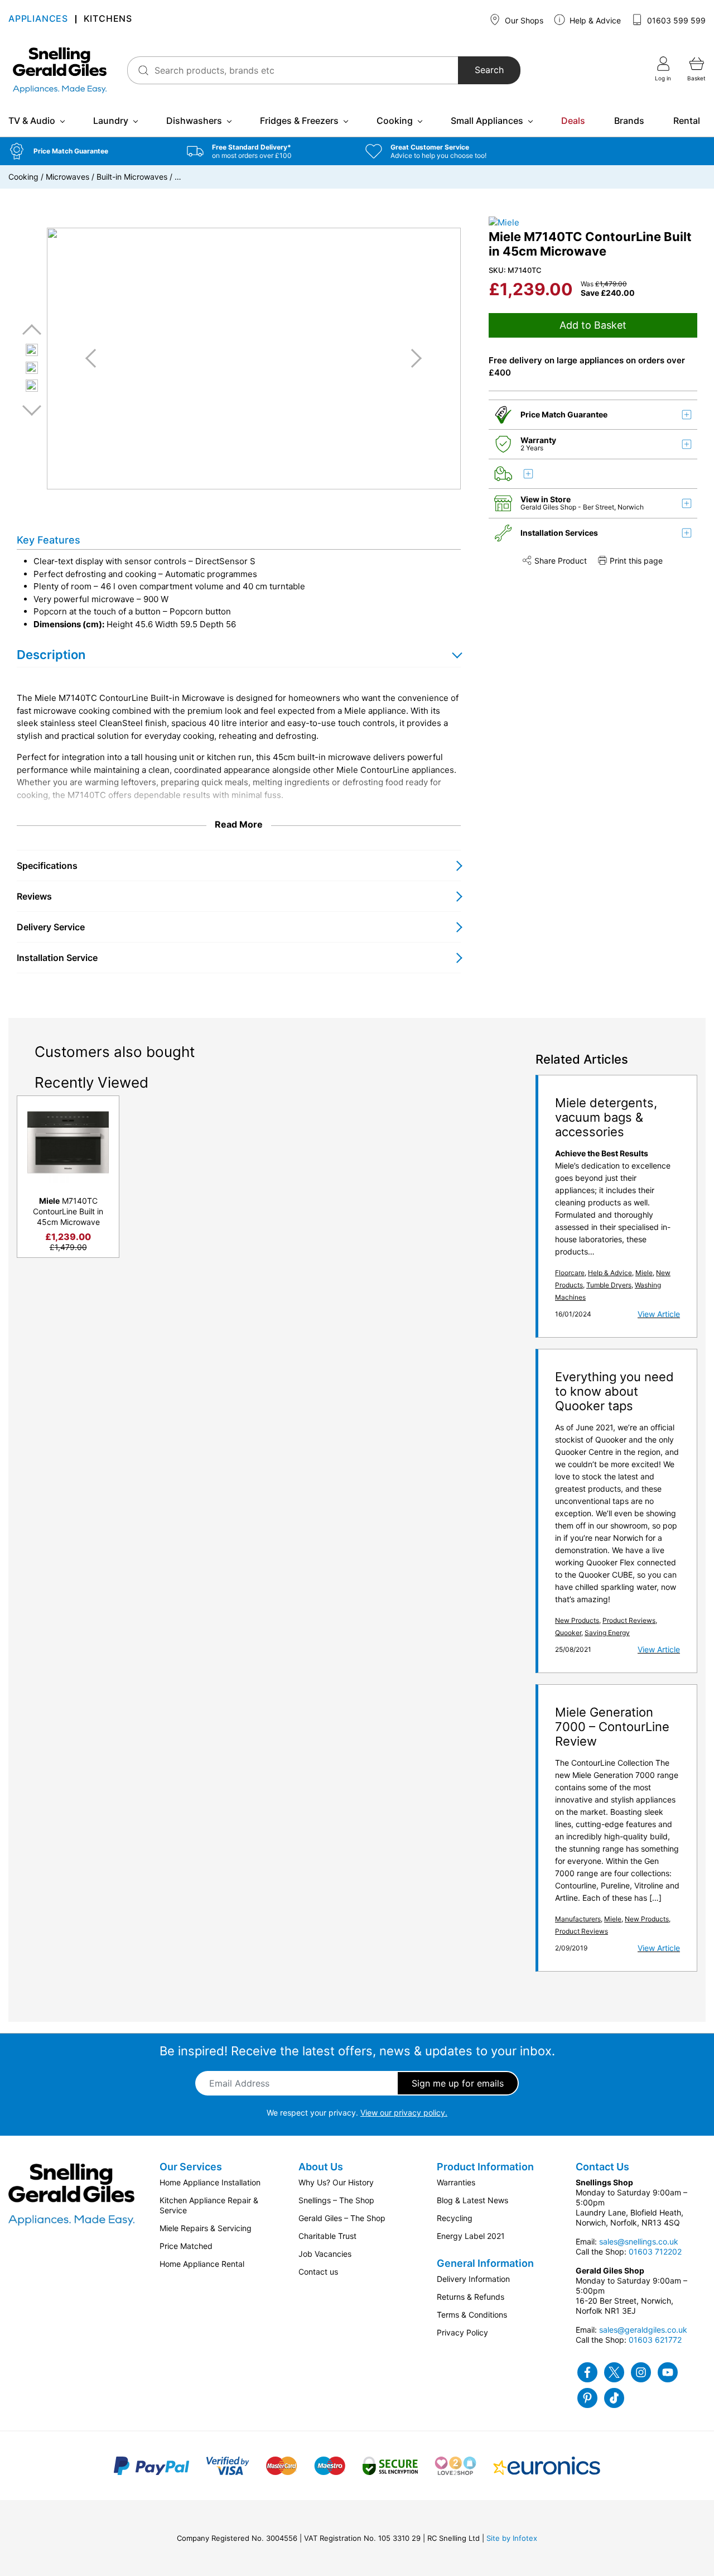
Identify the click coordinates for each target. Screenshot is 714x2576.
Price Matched (186, 2246)
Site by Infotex (512, 2538)
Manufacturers (578, 1919)
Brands (629, 121)
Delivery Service (51, 927)
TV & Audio (32, 121)
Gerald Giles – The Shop (342, 2218)
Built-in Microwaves (132, 177)
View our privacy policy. (404, 2113)
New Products (577, 1620)
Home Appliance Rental (202, 2264)
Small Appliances (487, 121)
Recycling (455, 2218)
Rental (687, 121)
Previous (32, 330)
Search (489, 70)
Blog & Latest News (472, 2200)
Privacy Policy (462, 2332)
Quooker (568, 1633)
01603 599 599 (675, 20)
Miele (644, 1273)
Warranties (456, 2182)
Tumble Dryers (609, 1285)
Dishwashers (194, 121)
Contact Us (602, 2167)
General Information (485, 2263)
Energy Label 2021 (471, 2236)
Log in (663, 78)
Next (32, 410)
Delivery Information (473, 2279)
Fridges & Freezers (299, 121)
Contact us (318, 2272)
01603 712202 (655, 2251)
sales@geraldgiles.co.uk (643, 2330)
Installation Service (57, 958)
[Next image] (412, 358)
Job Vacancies (325, 2254)
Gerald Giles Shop (549, 507)
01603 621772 (655, 2340)
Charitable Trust (327, 2236)
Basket (696, 78)
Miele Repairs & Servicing (206, 2228)
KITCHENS (108, 20)
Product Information (485, 2167)
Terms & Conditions (472, 2315)
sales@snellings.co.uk (639, 2241)
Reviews (34, 896)
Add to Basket (593, 325)
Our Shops (523, 20)
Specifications (47, 866)
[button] (89, 151)
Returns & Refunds (471, 2297)
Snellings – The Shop (336, 2200)
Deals (573, 121)
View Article (659, 1314)
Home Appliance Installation (210, 2182)
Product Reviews (629, 1620)
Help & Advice (594, 20)
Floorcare (570, 1273)
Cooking (395, 121)
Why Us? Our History (336, 2182)
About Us (321, 2167)
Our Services (191, 2167)
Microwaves (67, 177)
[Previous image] (95, 358)
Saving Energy (607, 1633)
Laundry (111, 121)
